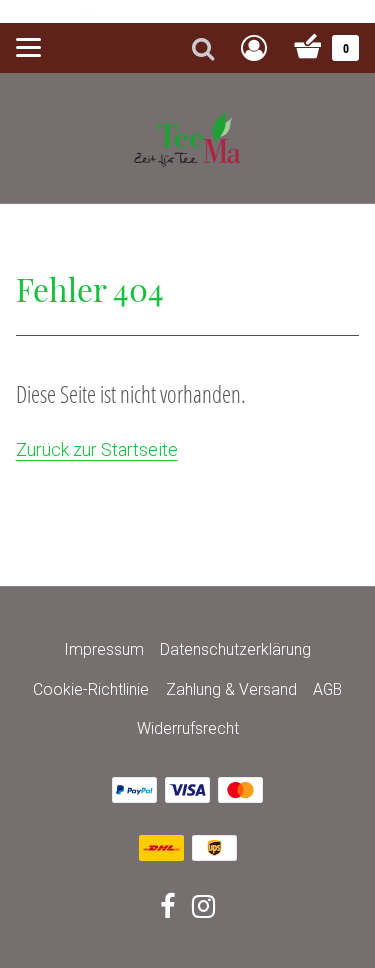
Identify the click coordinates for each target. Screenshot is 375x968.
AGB (327, 689)
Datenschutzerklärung (235, 649)
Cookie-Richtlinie (91, 689)
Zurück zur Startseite (97, 449)
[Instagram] (203, 910)
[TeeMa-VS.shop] (187, 136)
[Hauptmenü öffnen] (28, 47)
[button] (350, 11)
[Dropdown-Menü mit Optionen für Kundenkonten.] (254, 48)
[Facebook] (167, 910)
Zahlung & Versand (231, 689)
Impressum (104, 649)
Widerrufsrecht (188, 728)
